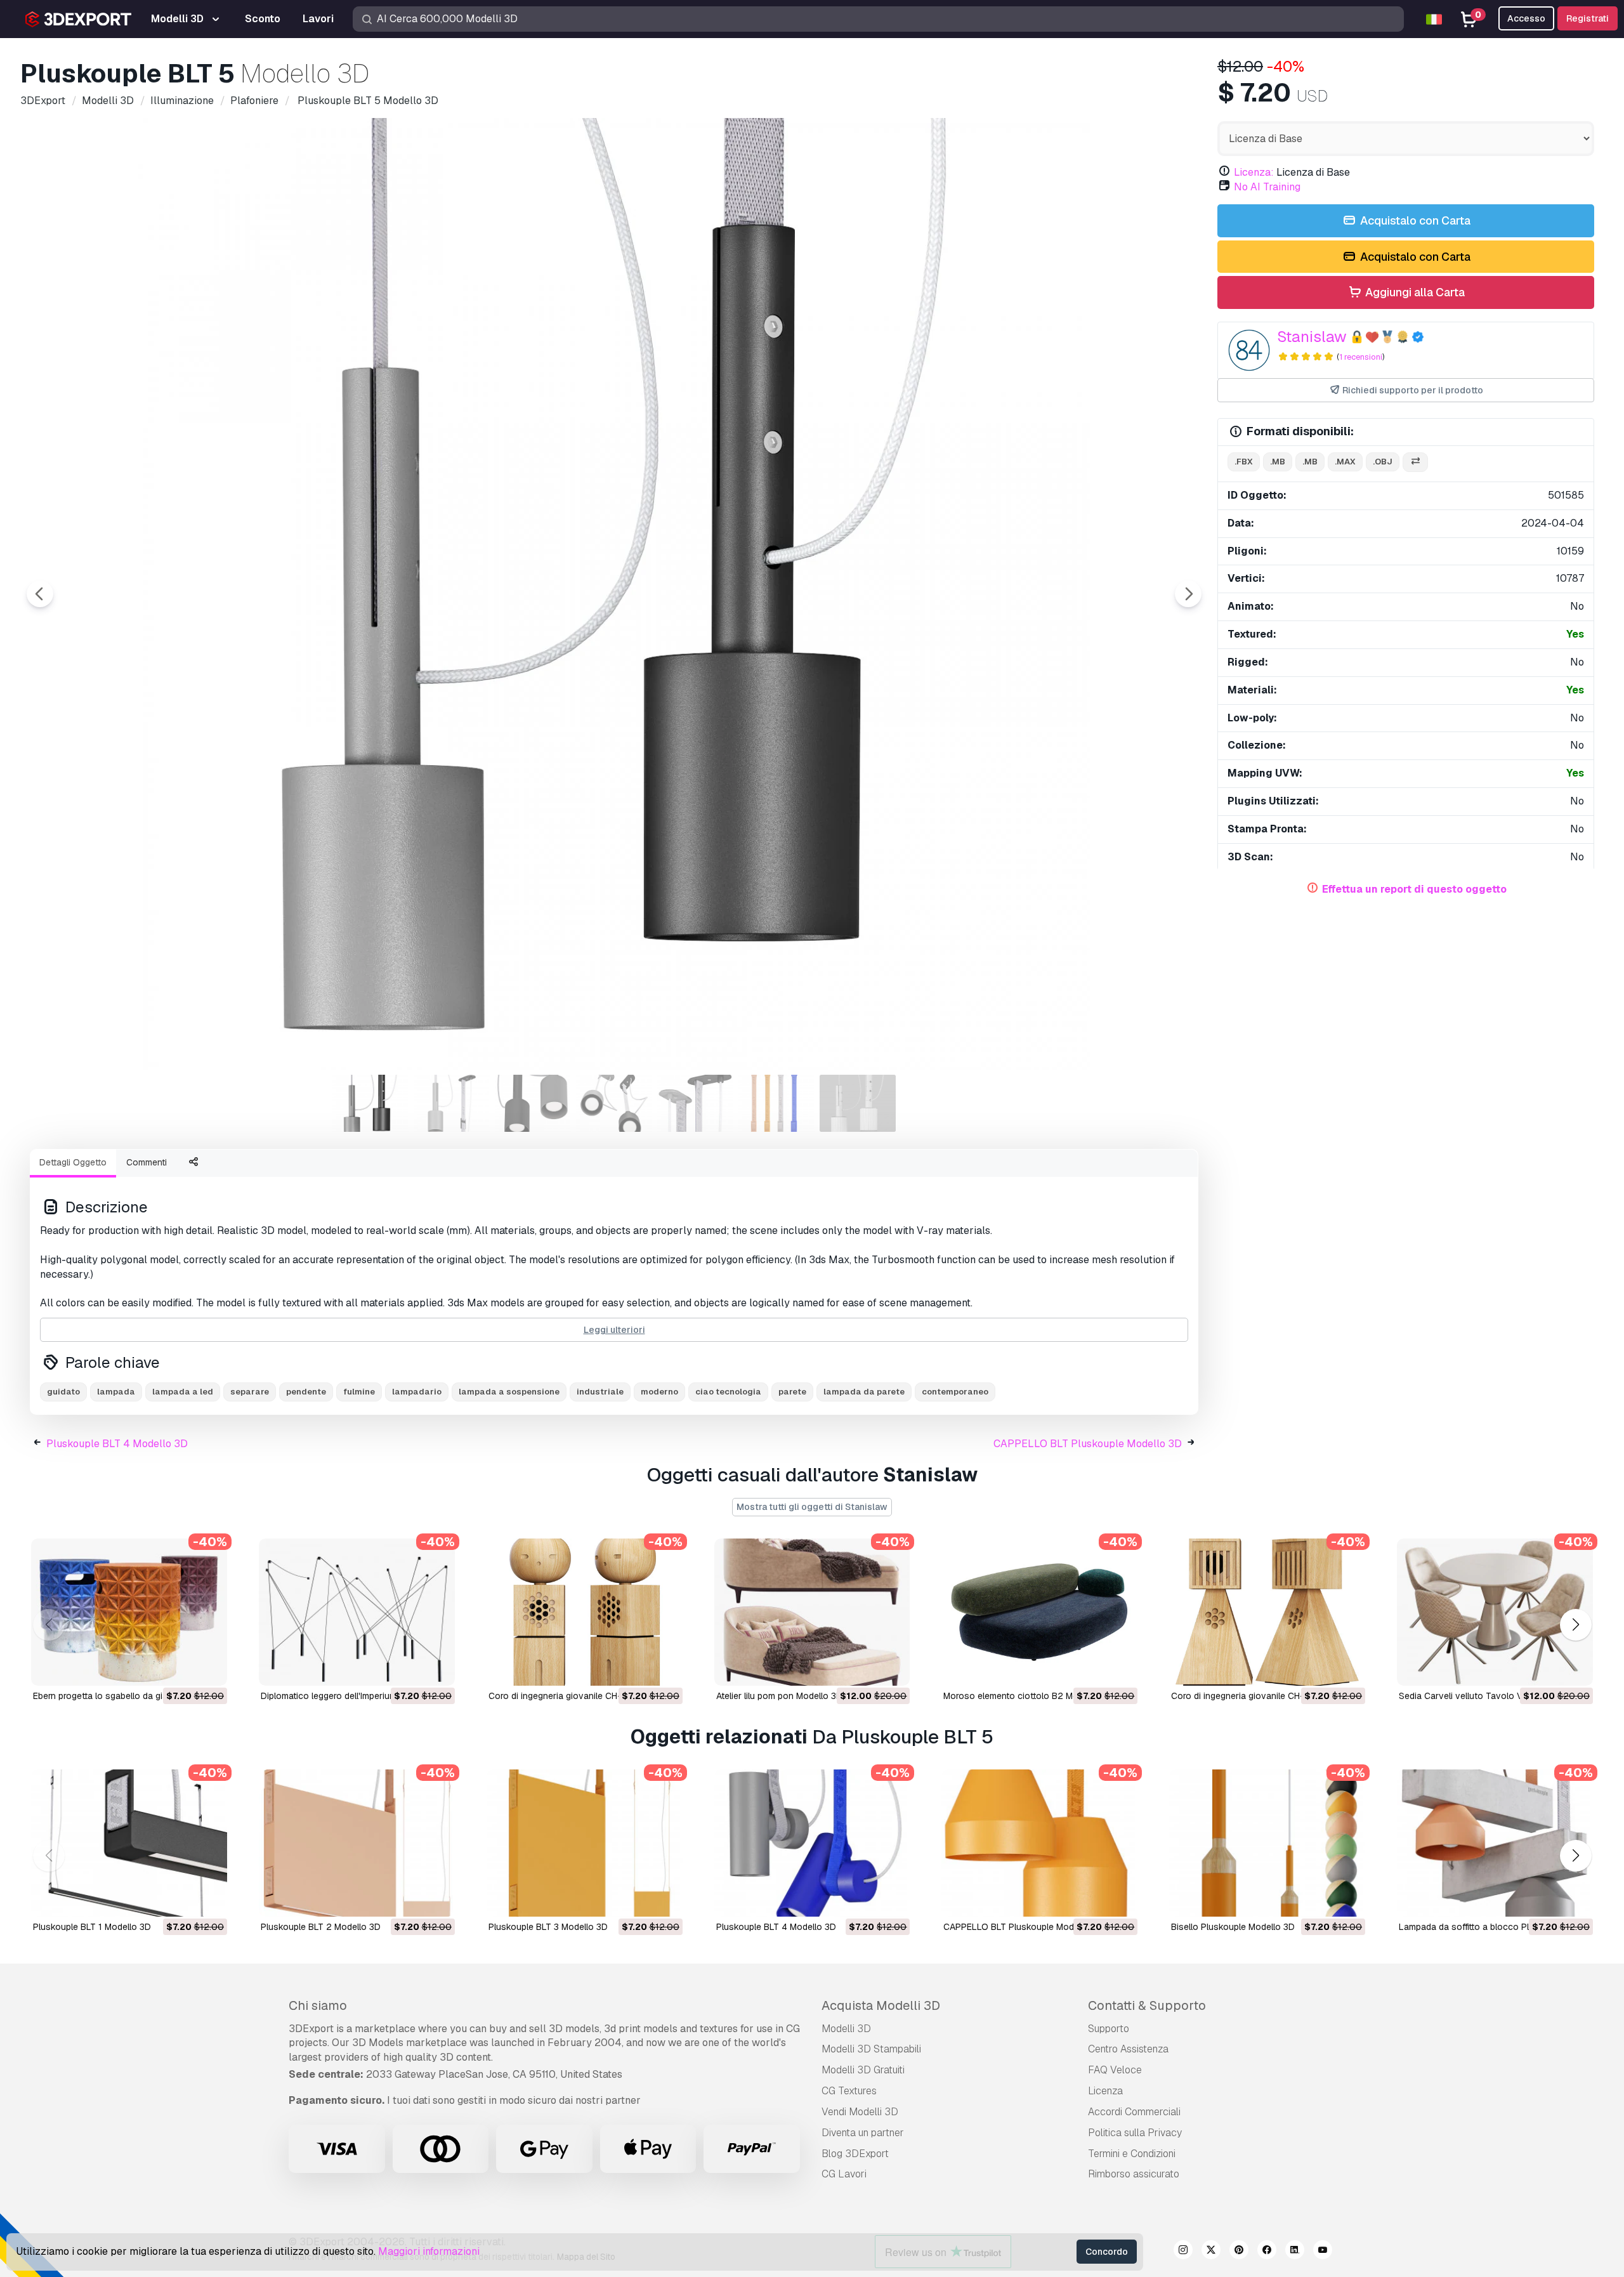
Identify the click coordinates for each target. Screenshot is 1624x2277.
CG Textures (849, 2091)
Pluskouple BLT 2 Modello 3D (321, 1927)
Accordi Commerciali (1134, 2112)
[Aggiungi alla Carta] (183, 1668)
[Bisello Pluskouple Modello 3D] (1267, 1843)
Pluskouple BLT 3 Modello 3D (548, 1927)
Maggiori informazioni (429, 2251)
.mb (1278, 462)
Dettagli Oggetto (73, 1162)
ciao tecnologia (728, 1392)
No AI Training (1267, 187)
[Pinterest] (1239, 2252)
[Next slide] (1188, 594)
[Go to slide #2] (452, 1103)
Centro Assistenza (1128, 2049)
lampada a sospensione (509, 1392)
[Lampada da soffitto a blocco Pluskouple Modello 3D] (1495, 1843)
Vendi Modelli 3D (860, 2112)
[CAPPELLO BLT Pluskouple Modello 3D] (1039, 1843)
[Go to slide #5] (695, 1103)
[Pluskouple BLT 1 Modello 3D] (129, 1843)
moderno (659, 1392)
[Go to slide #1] (370, 1103)
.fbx (1244, 462)
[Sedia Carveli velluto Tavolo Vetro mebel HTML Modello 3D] (1495, 1612)
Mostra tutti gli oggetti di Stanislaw (812, 1507)
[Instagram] (1183, 2252)
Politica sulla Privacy (1135, 2133)
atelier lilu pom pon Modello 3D (779, 1696)
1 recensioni (1361, 357)
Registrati (1588, 18)
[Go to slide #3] (533, 1103)
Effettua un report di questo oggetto (1414, 889)
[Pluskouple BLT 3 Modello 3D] (585, 1843)
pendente (306, 1392)
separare (250, 1392)
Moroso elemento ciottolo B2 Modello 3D (1028, 1696)
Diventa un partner (863, 2133)
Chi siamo (318, 2005)
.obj (1383, 462)
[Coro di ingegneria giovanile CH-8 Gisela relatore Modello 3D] (1267, 1612)
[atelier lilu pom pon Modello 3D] (812, 1612)
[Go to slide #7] (858, 1103)
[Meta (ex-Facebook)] (1267, 2252)
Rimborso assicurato (1134, 2174)
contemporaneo (955, 1392)
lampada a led (183, 1392)
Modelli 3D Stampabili (871, 2049)
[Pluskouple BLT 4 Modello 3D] (812, 1843)
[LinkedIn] (1295, 2252)
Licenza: (1254, 172)
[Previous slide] (40, 594)
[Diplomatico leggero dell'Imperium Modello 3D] (357, 1612)
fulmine (359, 1392)
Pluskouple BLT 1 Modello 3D (92, 1927)
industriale (600, 1392)
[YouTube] (1323, 2252)
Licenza (1105, 2091)
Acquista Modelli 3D (881, 2005)
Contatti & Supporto (1147, 2005)
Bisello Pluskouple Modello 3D (1233, 1927)
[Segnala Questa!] (209, 1668)
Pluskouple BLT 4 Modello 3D (117, 1444)
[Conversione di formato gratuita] (1415, 462)
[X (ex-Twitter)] (1211, 2252)
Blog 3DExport (855, 2154)
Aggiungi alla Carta (1414, 292)
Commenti (147, 1162)
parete (792, 1392)
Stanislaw (1312, 337)
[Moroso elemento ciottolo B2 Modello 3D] (1039, 1612)
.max (1345, 462)
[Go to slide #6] (776, 1103)
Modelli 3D (846, 2029)
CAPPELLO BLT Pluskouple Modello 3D (1088, 1444)
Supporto (1109, 2029)
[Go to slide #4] (614, 1103)
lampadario (417, 1392)
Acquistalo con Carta (1414, 220)
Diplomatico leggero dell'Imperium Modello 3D (353, 1696)
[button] (1575, 1625)
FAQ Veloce (1115, 2070)
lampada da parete (864, 1392)
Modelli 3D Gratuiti (863, 2070)
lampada (116, 1392)
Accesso (1526, 18)
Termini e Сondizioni (1132, 2154)
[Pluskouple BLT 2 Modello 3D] (357, 1843)
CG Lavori (844, 2174)
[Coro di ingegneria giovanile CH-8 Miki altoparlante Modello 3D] (585, 1612)
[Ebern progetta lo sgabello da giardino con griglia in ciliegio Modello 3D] (129, 1612)
